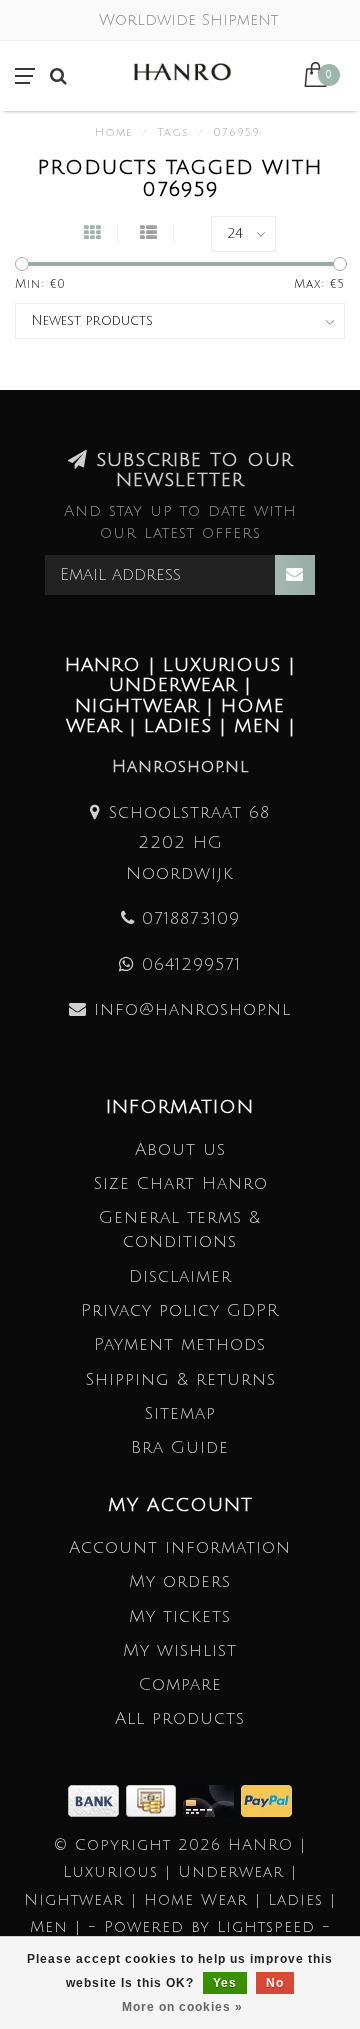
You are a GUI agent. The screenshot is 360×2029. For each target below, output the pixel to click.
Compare (180, 1684)
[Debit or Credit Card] (212, 1799)
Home (113, 133)
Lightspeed (266, 1927)
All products (180, 1718)
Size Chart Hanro (180, 1183)
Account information (180, 1547)
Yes (225, 1983)
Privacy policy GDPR (180, 1310)
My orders (180, 1581)
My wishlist (180, 1650)
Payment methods (180, 1344)
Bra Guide (180, 1447)
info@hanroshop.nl (192, 1009)
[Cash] (154, 1799)
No (275, 1983)
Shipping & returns (180, 1379)
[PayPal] (266, 1799)
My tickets (180, 1616)
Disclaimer (180, 1276)
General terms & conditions (180, 1229)
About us (180, 1149)
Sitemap (180, 1413)
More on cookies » (182, 2007)
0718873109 (191, 918)
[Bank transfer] (97, 1799)
